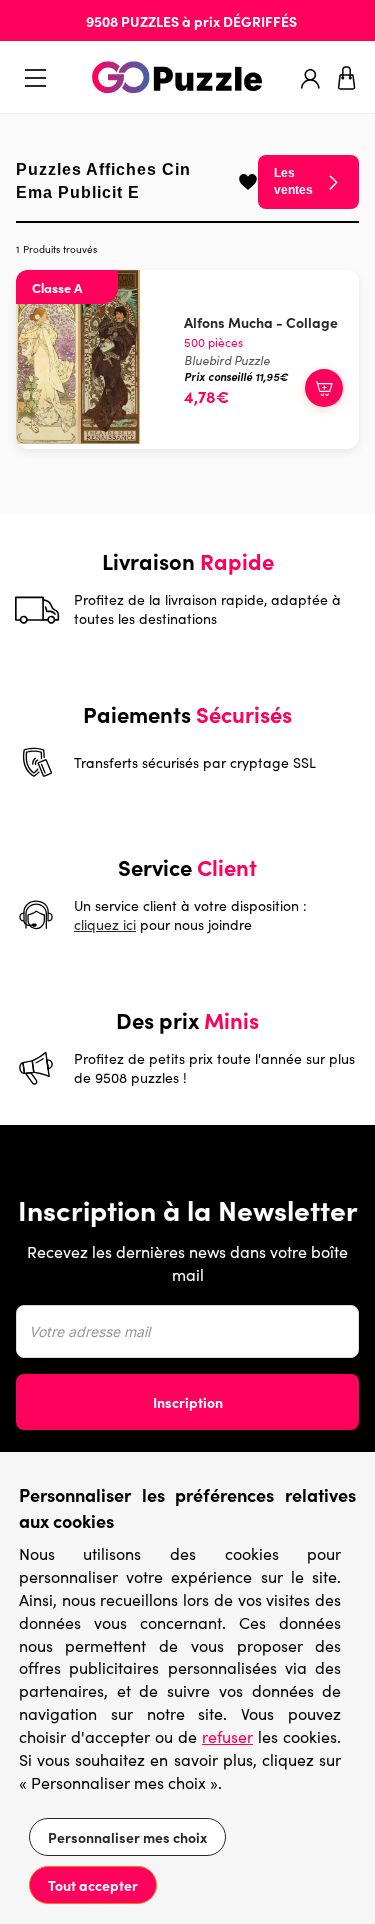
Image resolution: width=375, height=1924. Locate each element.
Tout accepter (93, 1885)
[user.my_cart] (347, 78)
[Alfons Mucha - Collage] (78, 438)
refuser (227, 1736)
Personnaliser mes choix (127, 1837)
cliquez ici (105, 924)
